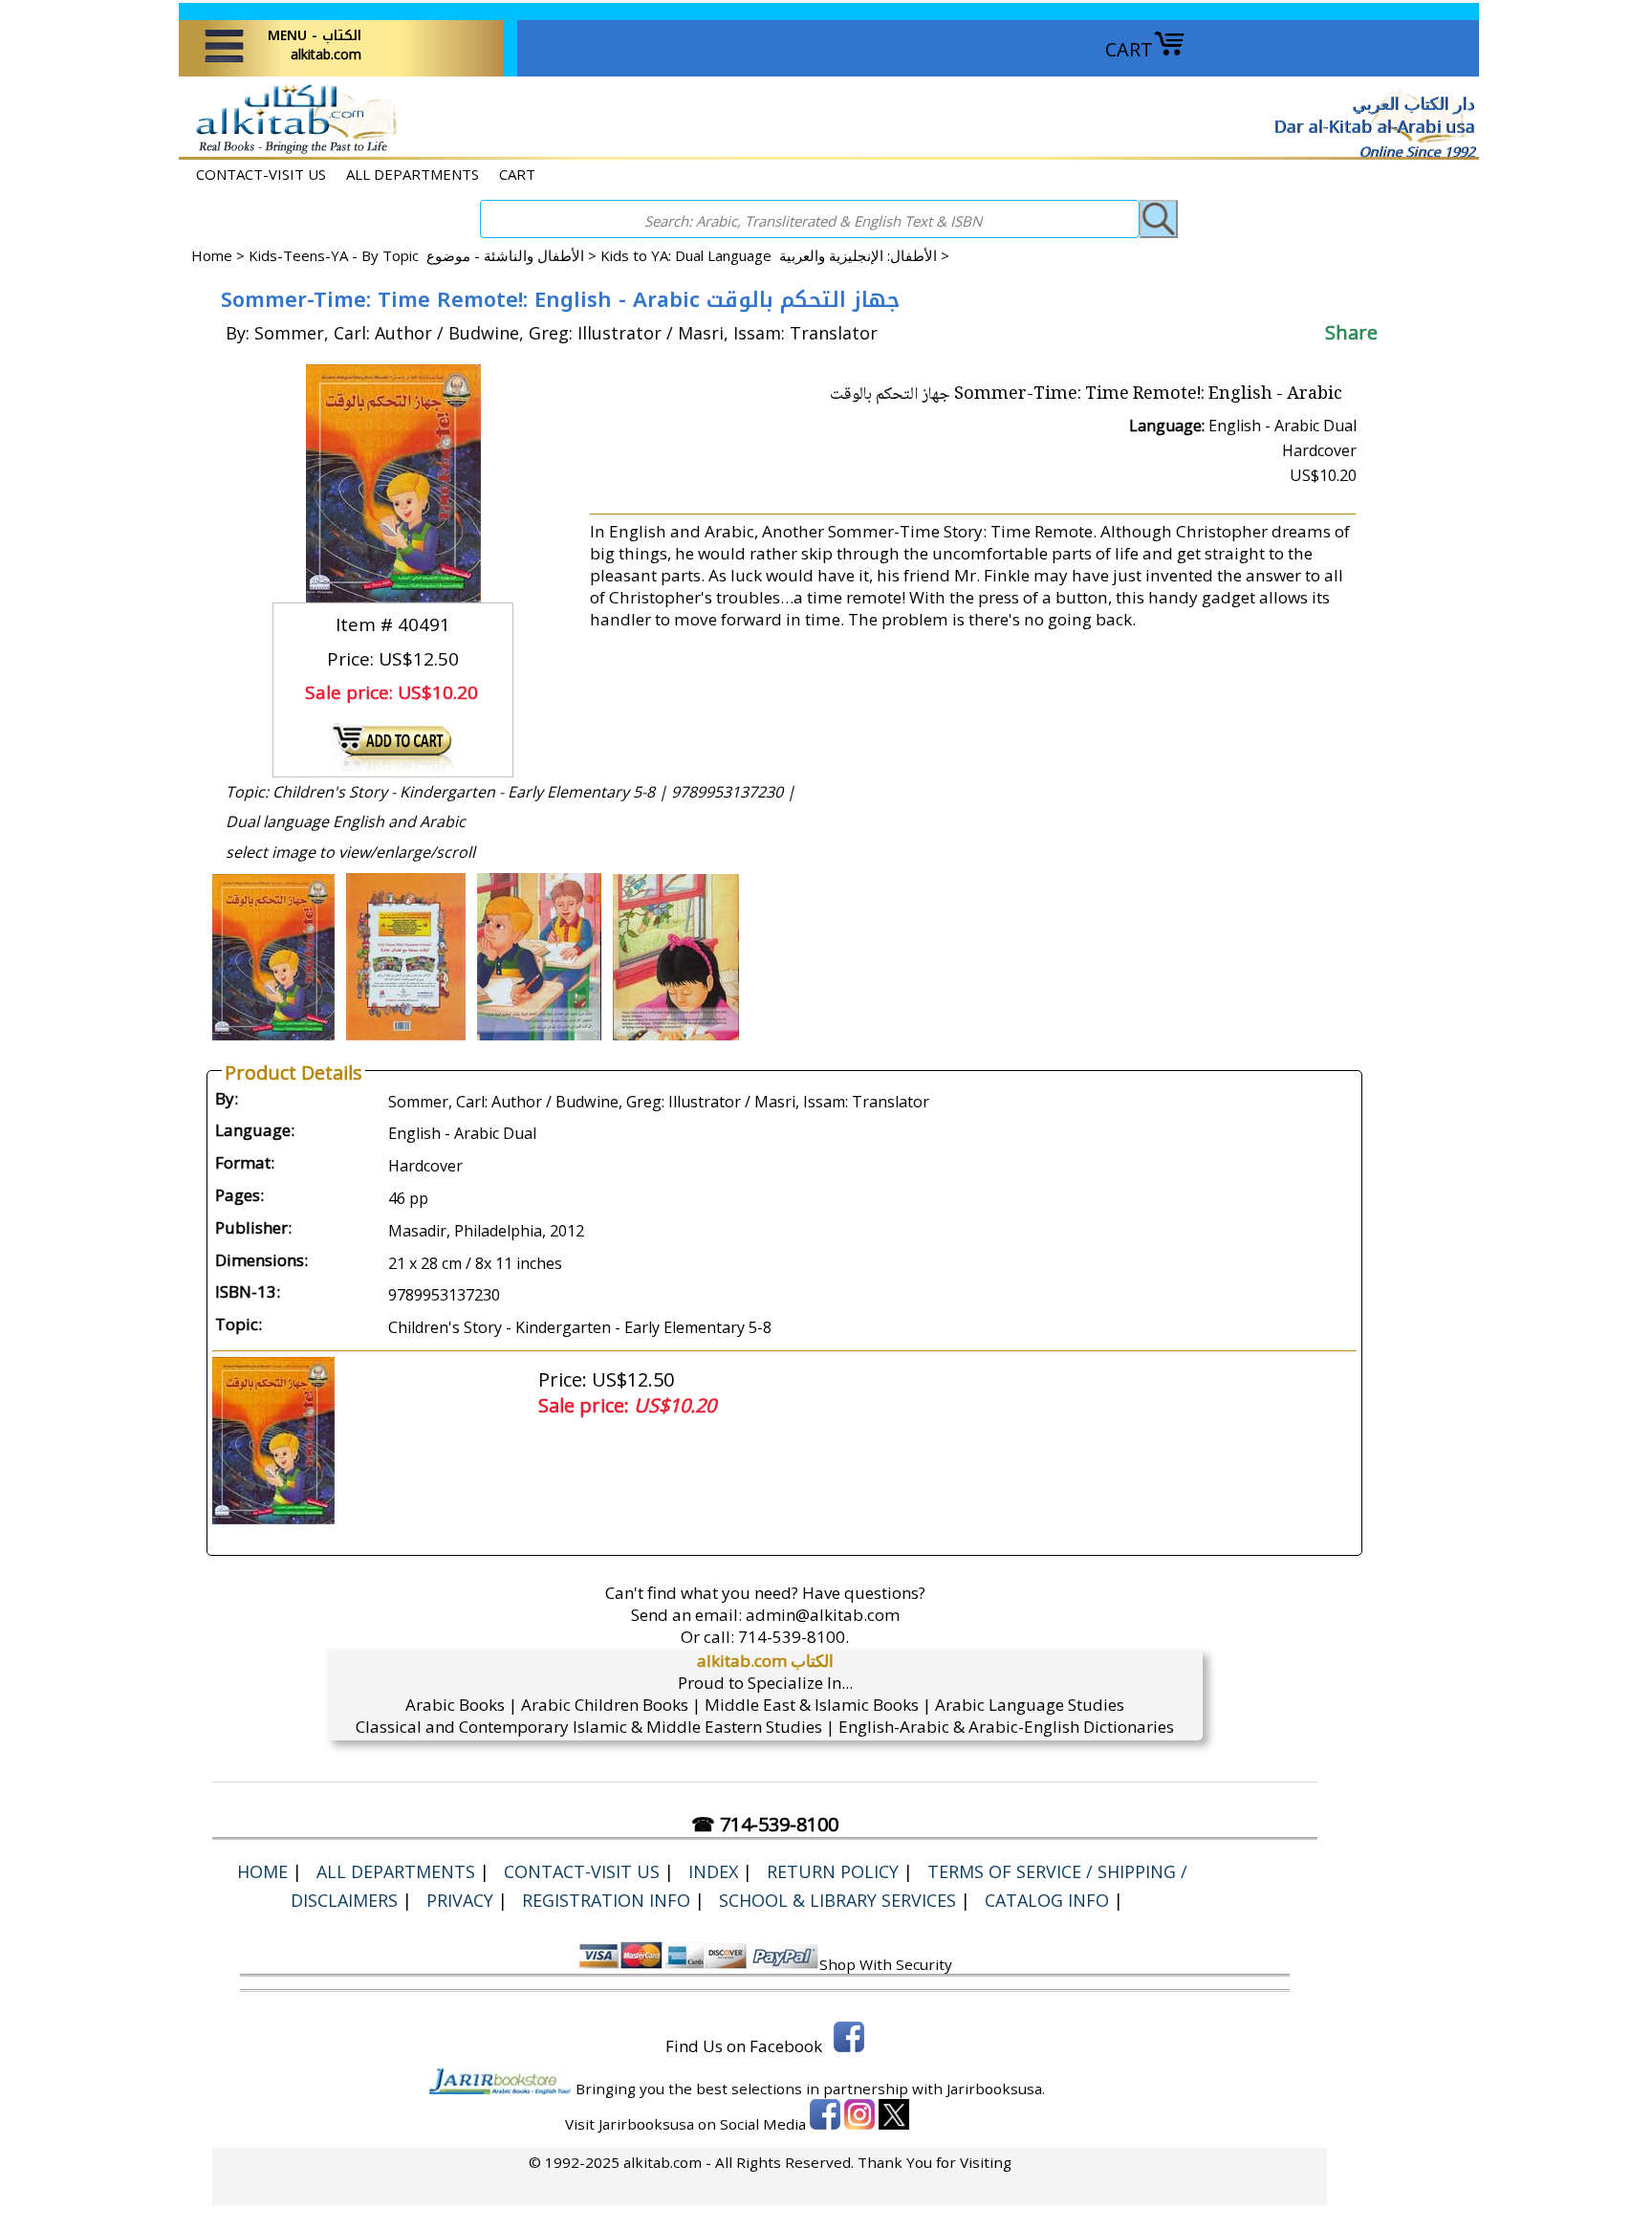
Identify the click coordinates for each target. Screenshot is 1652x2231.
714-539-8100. (793, 1637)
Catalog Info (1047, 1900)
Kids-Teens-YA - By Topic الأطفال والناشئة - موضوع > (424, 255)
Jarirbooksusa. (996, 2089)
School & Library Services (837, 1900)
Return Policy (833, 1871)
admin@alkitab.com (823, 1615)
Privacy (460, 1900)
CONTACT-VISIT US (261, 174)
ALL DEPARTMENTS (413, 174)
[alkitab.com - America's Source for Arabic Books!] (291, 152)
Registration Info (606, 1900)
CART (1129, 49)
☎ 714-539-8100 (765, 1824)
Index (713, 1871)
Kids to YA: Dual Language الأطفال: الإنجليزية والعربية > (775, 255)
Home (212, 255)
